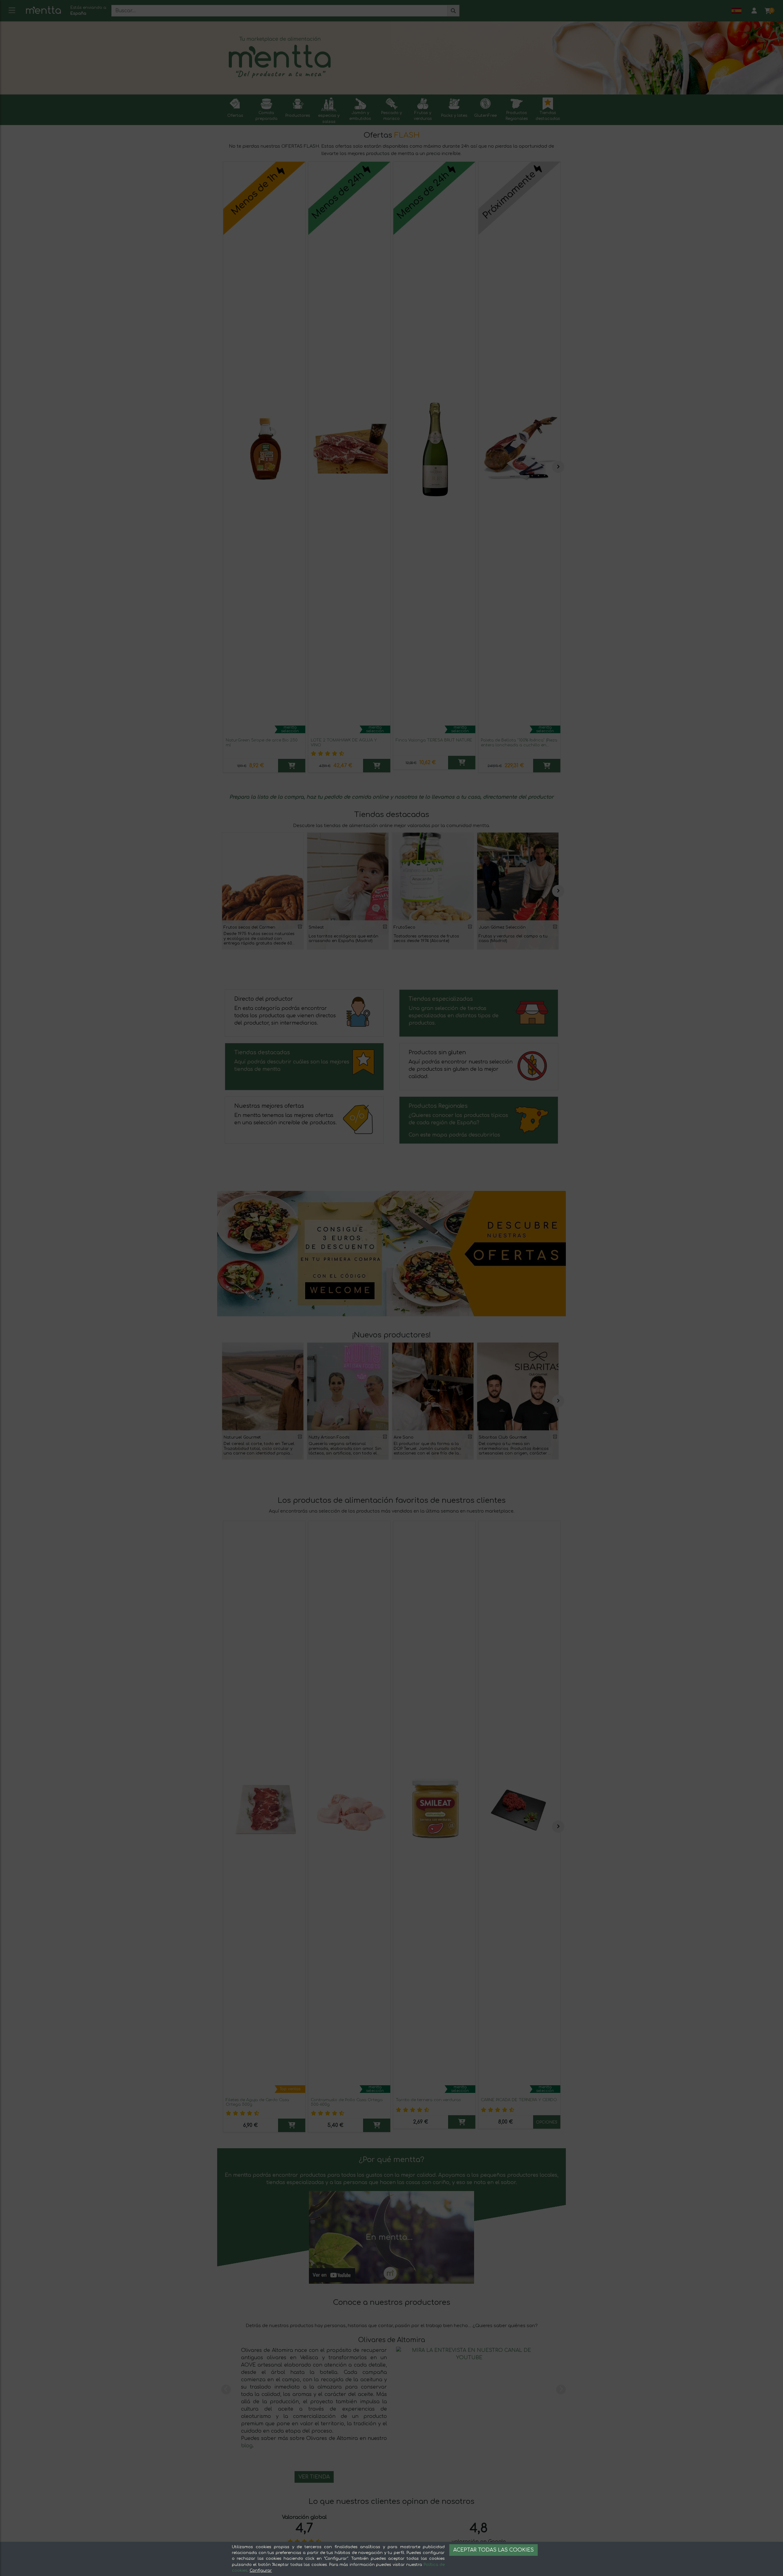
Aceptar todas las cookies (494, 2550)
